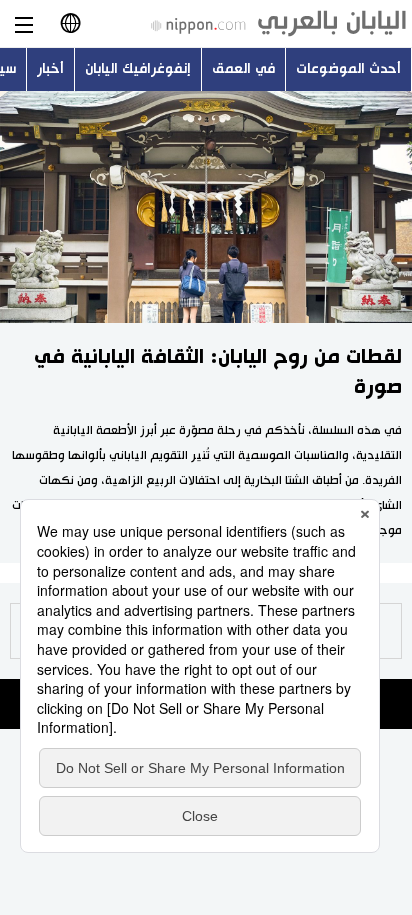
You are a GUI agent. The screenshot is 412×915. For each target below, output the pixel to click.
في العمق (243, 69)
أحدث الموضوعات (348, 69)
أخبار (50, 69)
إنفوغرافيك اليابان (138, 69)
